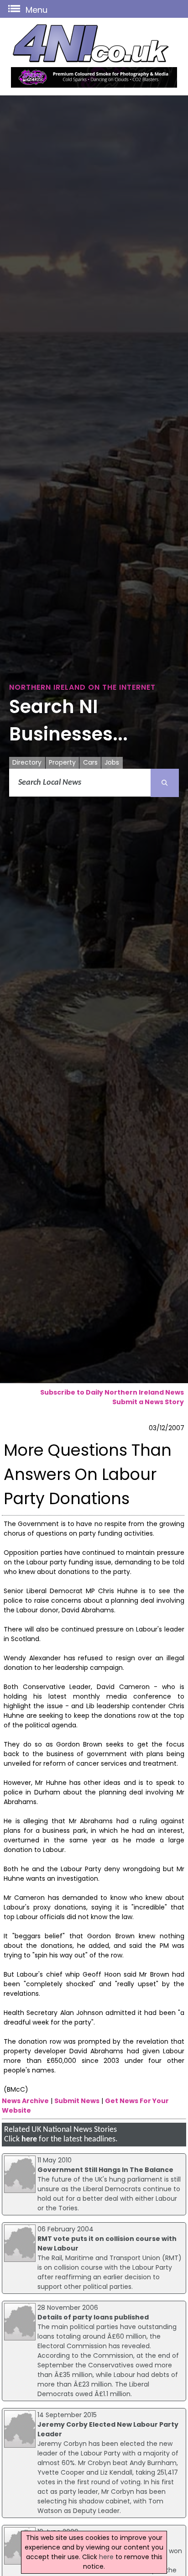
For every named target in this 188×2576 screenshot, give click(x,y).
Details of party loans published (93, 2317)
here (29, 2139)
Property (62, 762)
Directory (27, 762)
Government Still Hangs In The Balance (105, 2170)
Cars (90, 762)
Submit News (77, 2101)
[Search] (165, 783)
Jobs (112, 762)
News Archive (25, 2101)
